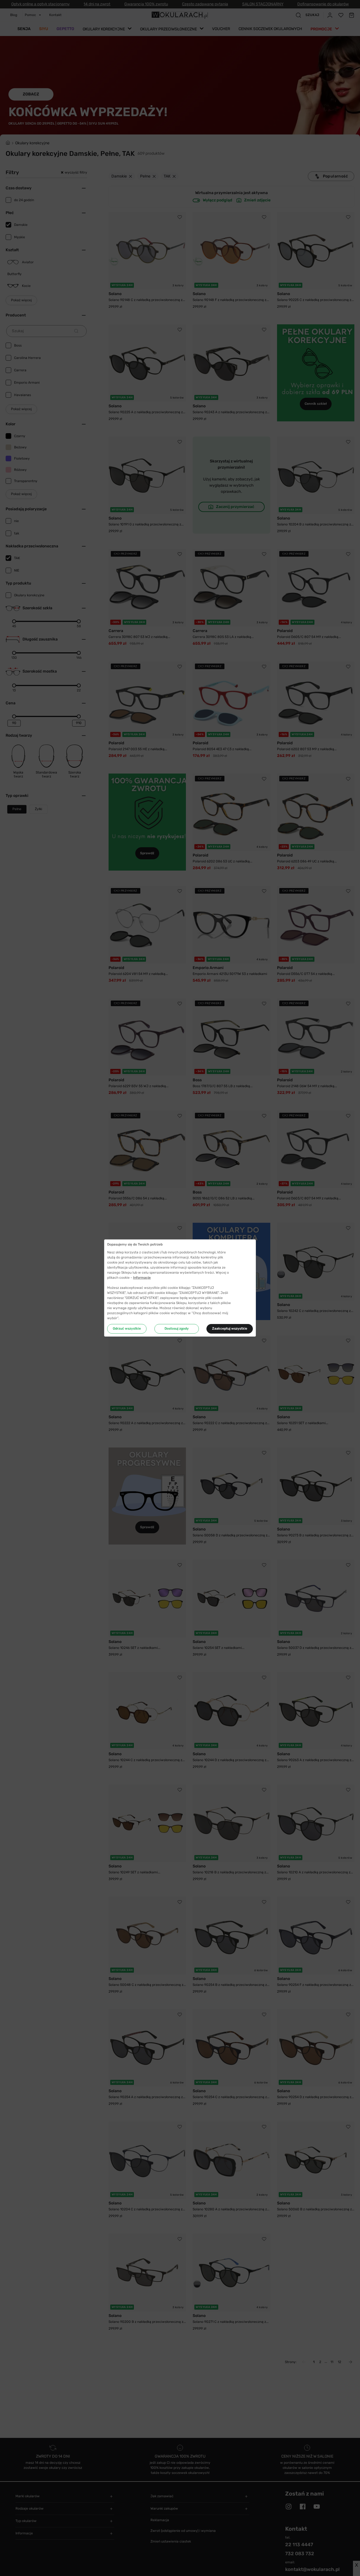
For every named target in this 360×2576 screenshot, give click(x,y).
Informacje (142, 1278)
